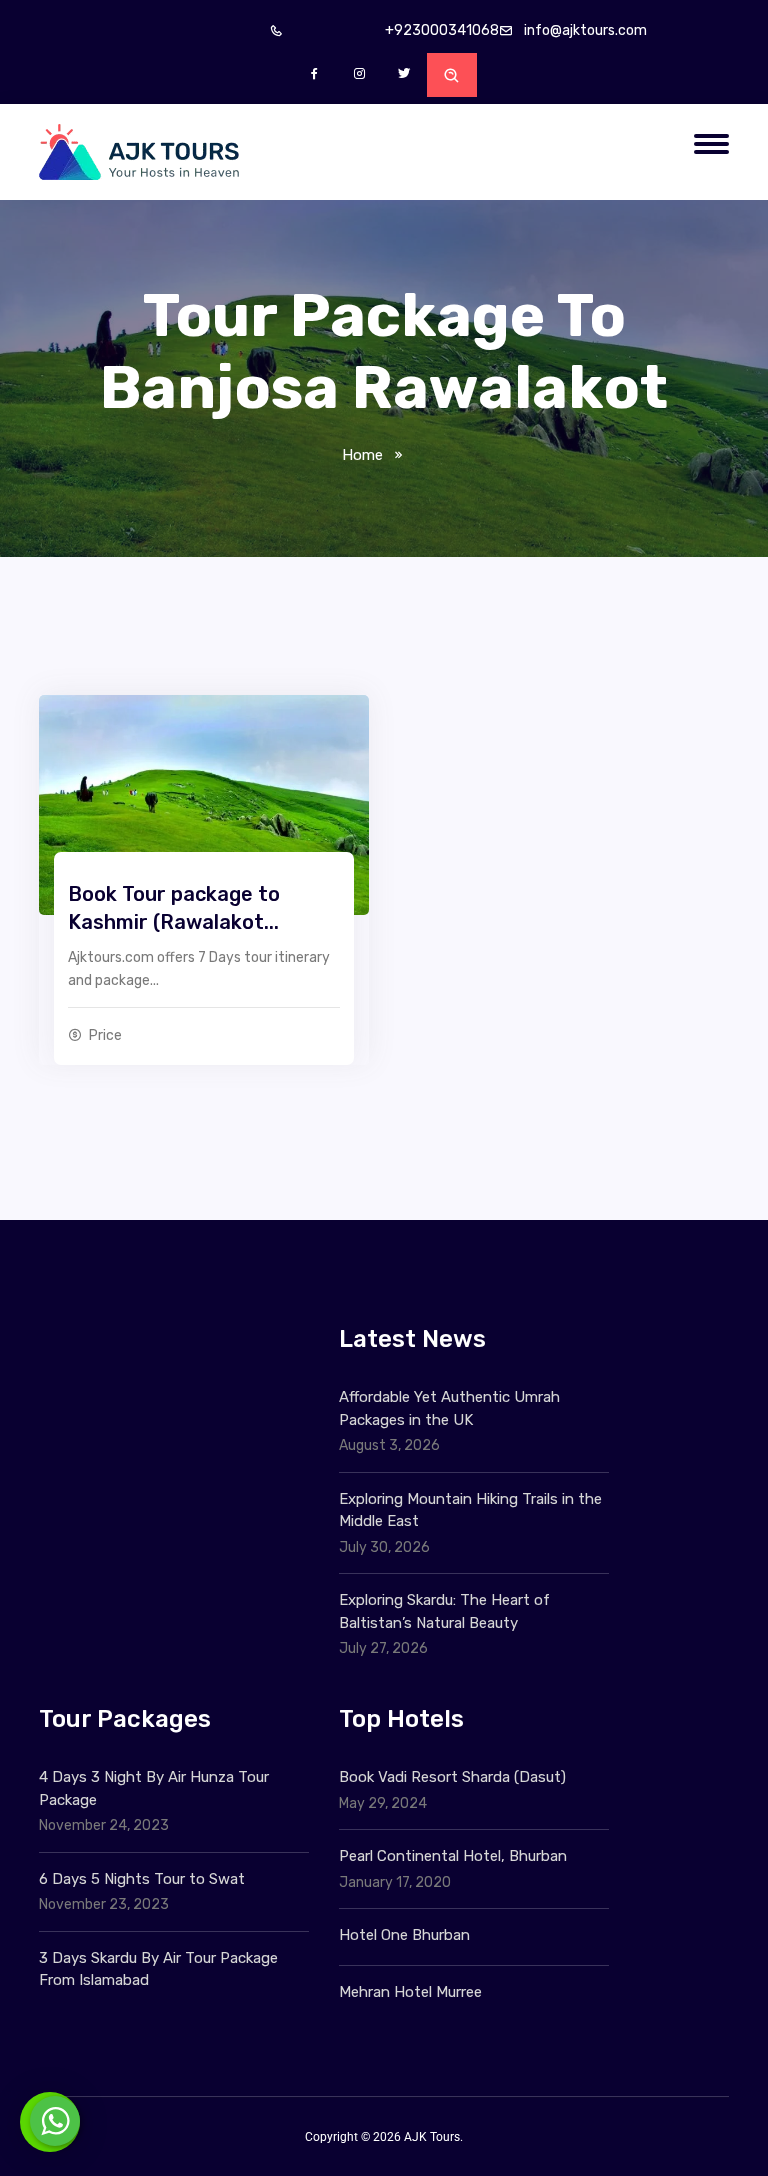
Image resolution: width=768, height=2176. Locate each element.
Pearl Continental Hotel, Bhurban (453, 1856)
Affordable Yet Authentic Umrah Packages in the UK (449, 1408)
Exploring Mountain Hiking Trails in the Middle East (470, 1510)
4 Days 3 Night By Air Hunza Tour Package (154, 1788)
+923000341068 (442, 30)
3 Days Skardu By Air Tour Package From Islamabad (158, 1969)
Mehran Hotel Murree (410, 1992)
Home (362, 455)
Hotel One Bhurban (404, 1935)
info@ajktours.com (585, 30)
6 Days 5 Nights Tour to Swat (142, 1879)
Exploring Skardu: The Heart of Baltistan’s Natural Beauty (444, 1611)
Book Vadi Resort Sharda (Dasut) (452, 1777)
